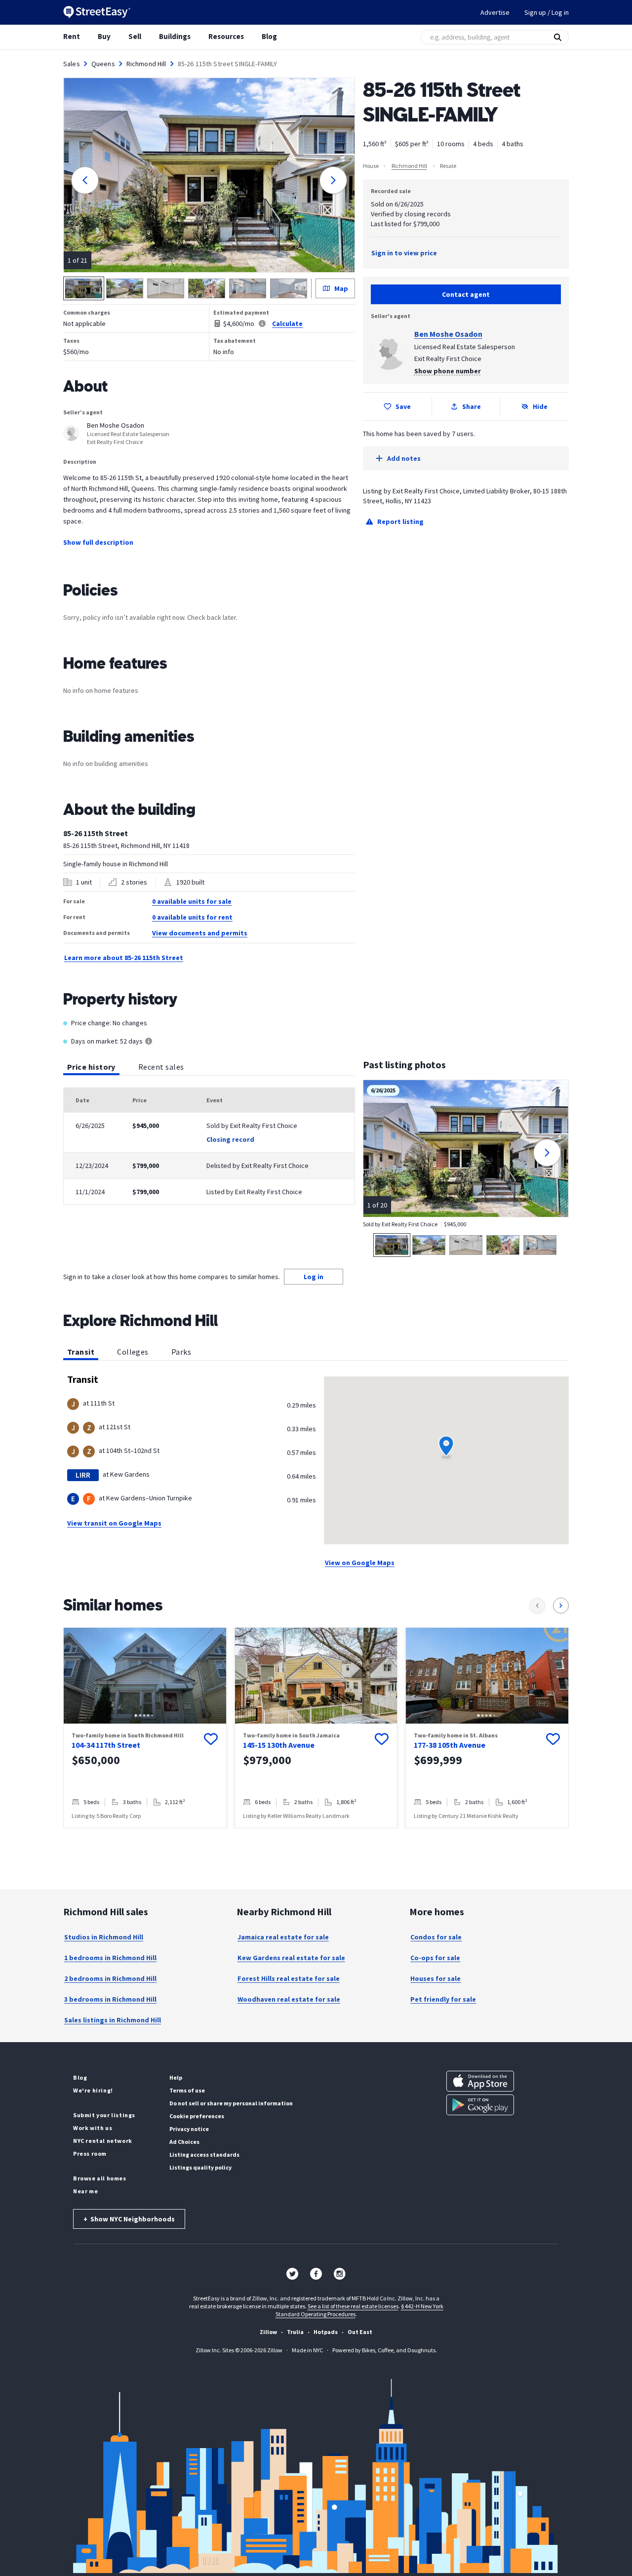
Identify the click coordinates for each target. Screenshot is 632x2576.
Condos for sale (436, 1937)
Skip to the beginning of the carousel (316, 1838)
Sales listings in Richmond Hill (113, 2020)
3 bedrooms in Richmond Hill (110, 1999)
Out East (360, 2332)
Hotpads (326, 2332)
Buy (104, 36)
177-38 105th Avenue (450, 1745)
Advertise (495, 12)
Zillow (268, 2332)
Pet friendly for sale (443, 1999)
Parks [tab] (181, 1352)
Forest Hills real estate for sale (289, 1978)
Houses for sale (435, 1978)
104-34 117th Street (106, 1745)
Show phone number (448, 371)
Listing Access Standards (204, 2154)
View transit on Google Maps (114, 1523)
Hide (540, 406)
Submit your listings (104, 2115)
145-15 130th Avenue (279, 1745)
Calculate (287, 323)
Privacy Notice (189, 2129)
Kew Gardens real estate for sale (291, 1958)
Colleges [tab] (133, 1352)
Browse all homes (100, 2178)
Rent (72, 36)
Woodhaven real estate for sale (289, 1999)
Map (341, 288)
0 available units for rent (192, 917)
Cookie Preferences (197, 2116)
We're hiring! (93, 2090)
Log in (314, 1277)
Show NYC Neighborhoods (129, 2219)
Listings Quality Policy (200, 2167)
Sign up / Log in (547, 12)
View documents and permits (200, 933)
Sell (135, 36)
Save (403, 406)
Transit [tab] (81, 1352)
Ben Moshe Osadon (448, 334)
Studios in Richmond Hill (104, 1937)
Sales (72, 64)
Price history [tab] (91, 1067)
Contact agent (466, 294)
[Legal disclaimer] (262, 323)
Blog (269, 36)
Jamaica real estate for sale (283, 1937)
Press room (90, 2153)
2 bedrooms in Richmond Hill (110, 1978)
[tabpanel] (209, 1146)
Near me (85, 2191)
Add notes (404, 458)
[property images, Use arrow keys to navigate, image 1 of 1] (316, 1676)
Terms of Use (187, 2090)
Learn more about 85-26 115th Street (124, 958)
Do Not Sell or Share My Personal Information (231, 2103)
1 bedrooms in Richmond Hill (110, 1958)
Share (472, 406)
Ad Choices (184, 2142)
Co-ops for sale (435, 1958)
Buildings (175, 36)
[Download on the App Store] (480, 2081)
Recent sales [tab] (161, 1067)
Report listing (400, 522)
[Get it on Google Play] (480, 2105)
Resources (226, 36)
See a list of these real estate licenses (353, 2306)
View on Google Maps (360, 1563)
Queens (103, 64)
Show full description (98, 542)
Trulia (295, 2332)
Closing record (230, 1139)
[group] (145, 1728)
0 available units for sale (192, 901)
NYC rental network (103, 2141)
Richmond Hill (146, 64)
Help (176, 2077)
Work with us (93, 2128)
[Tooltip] (149, 1042)
